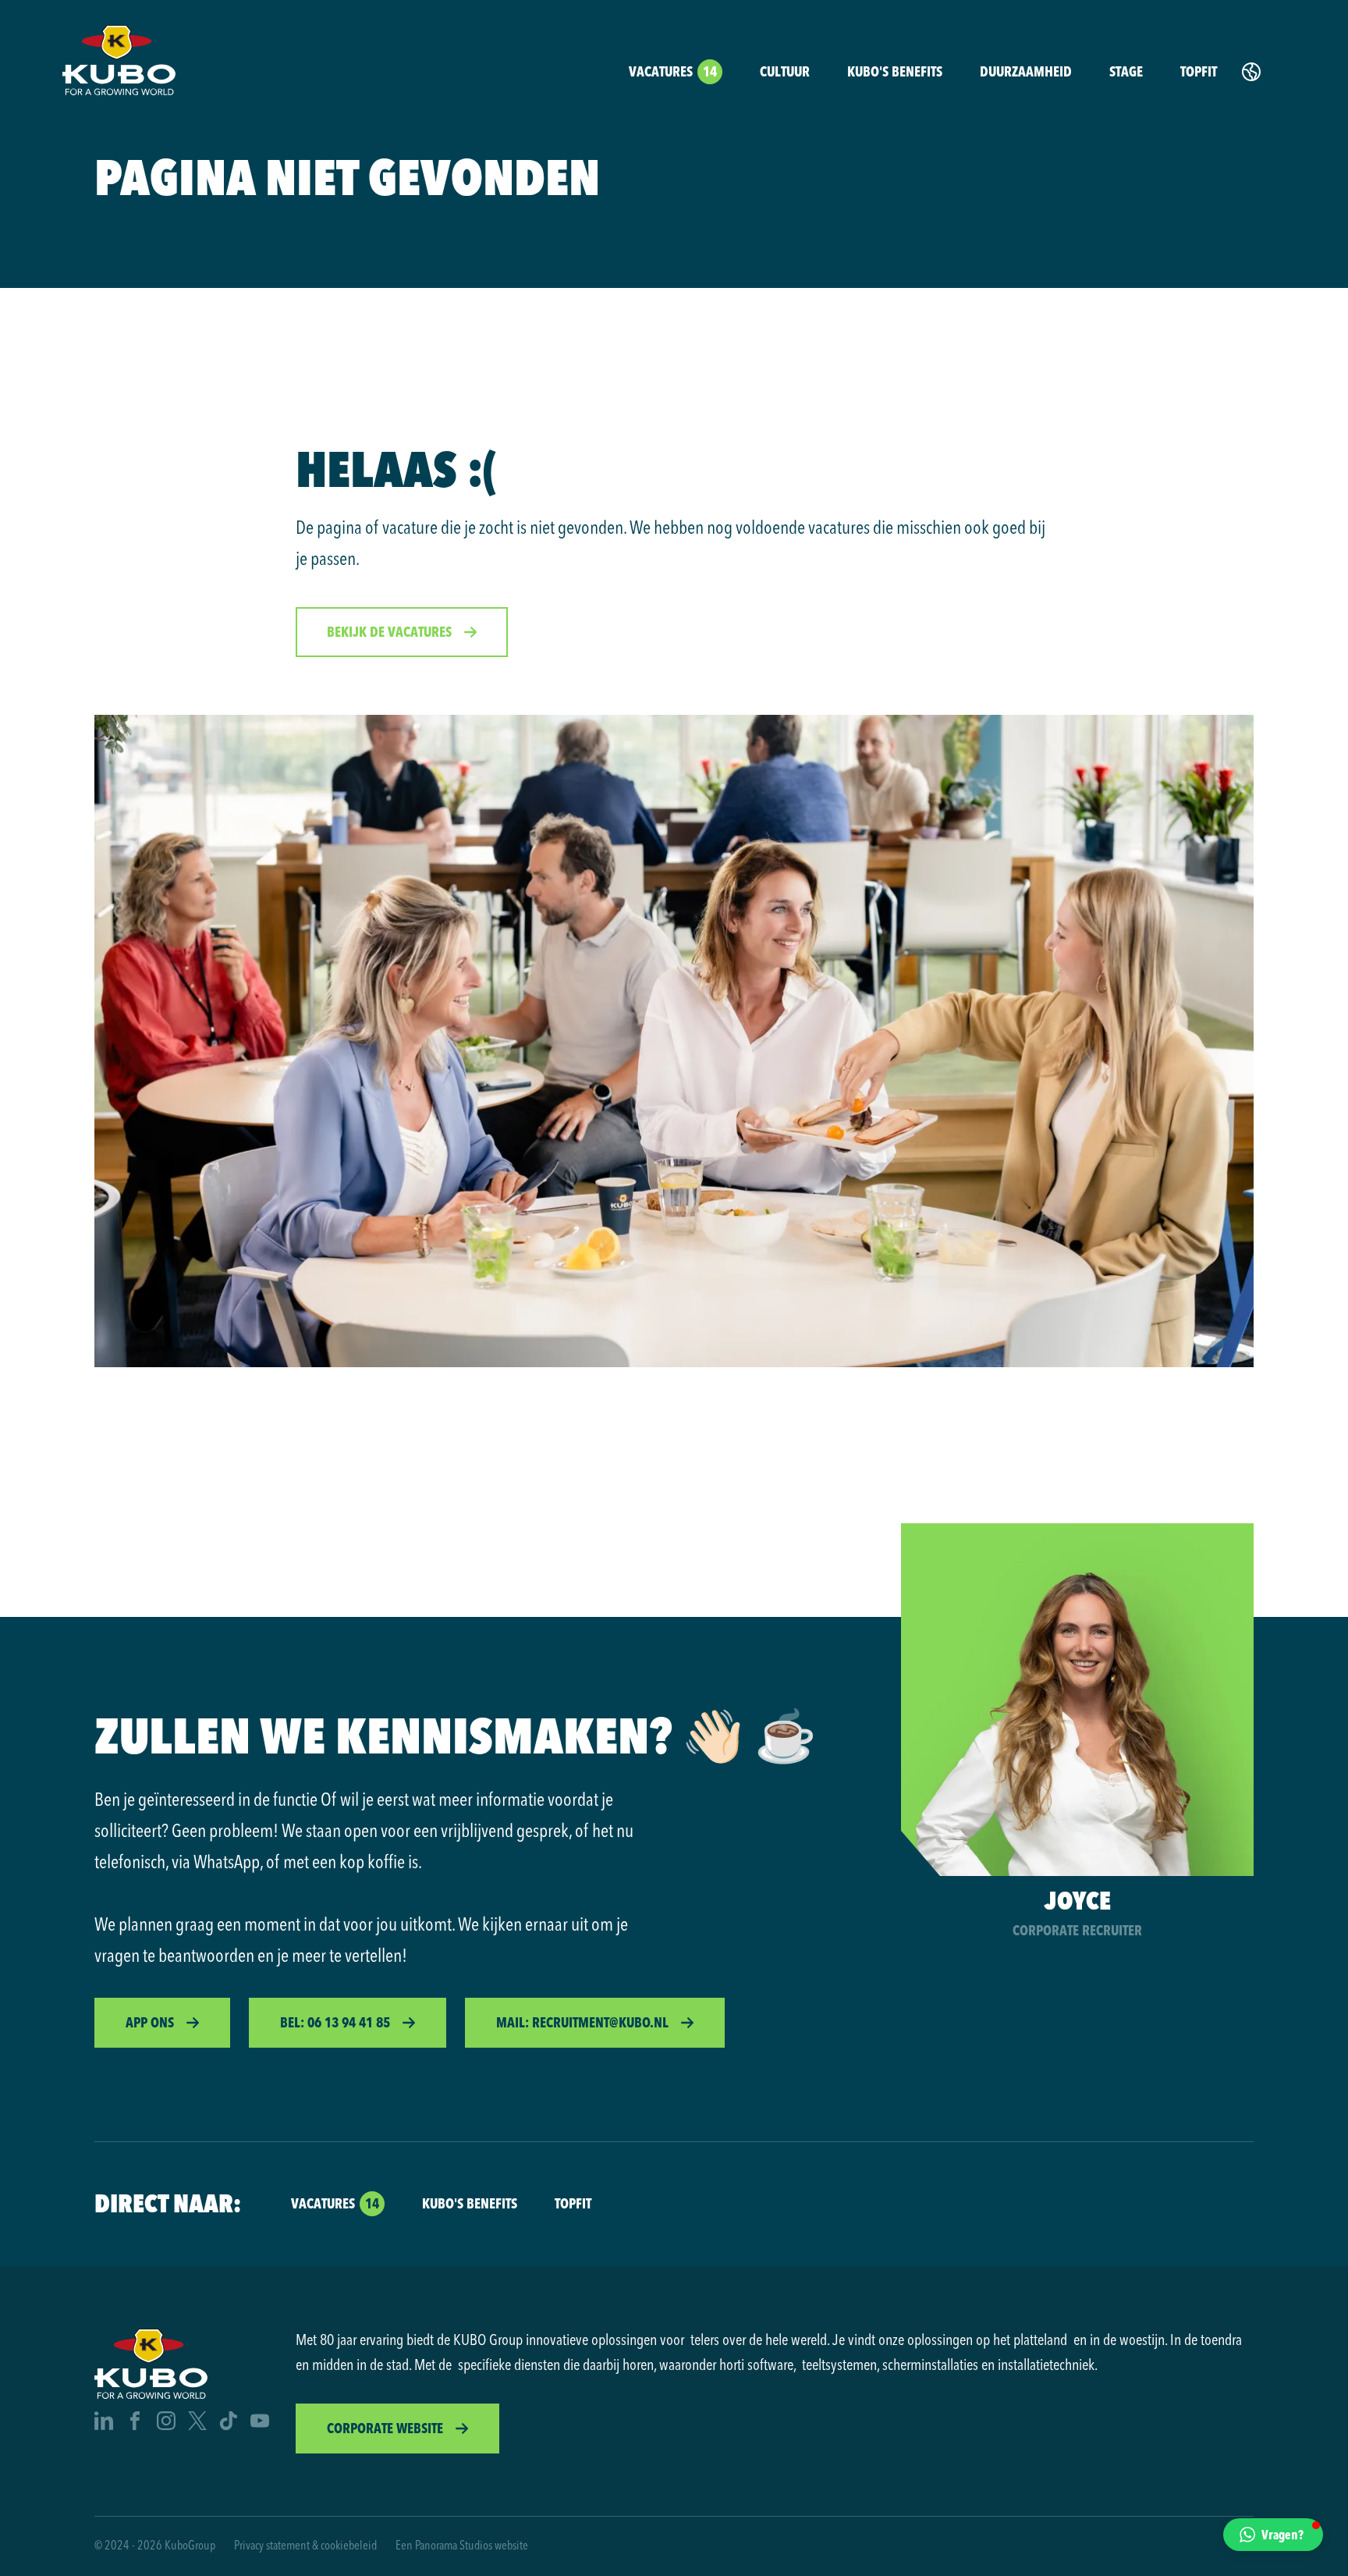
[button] (1273, 2535)
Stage (1126, 71)
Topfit (1199, 71)
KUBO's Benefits (895, 71)
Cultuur (785, 71)
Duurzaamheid (1026, 71)
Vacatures (673, 71)
